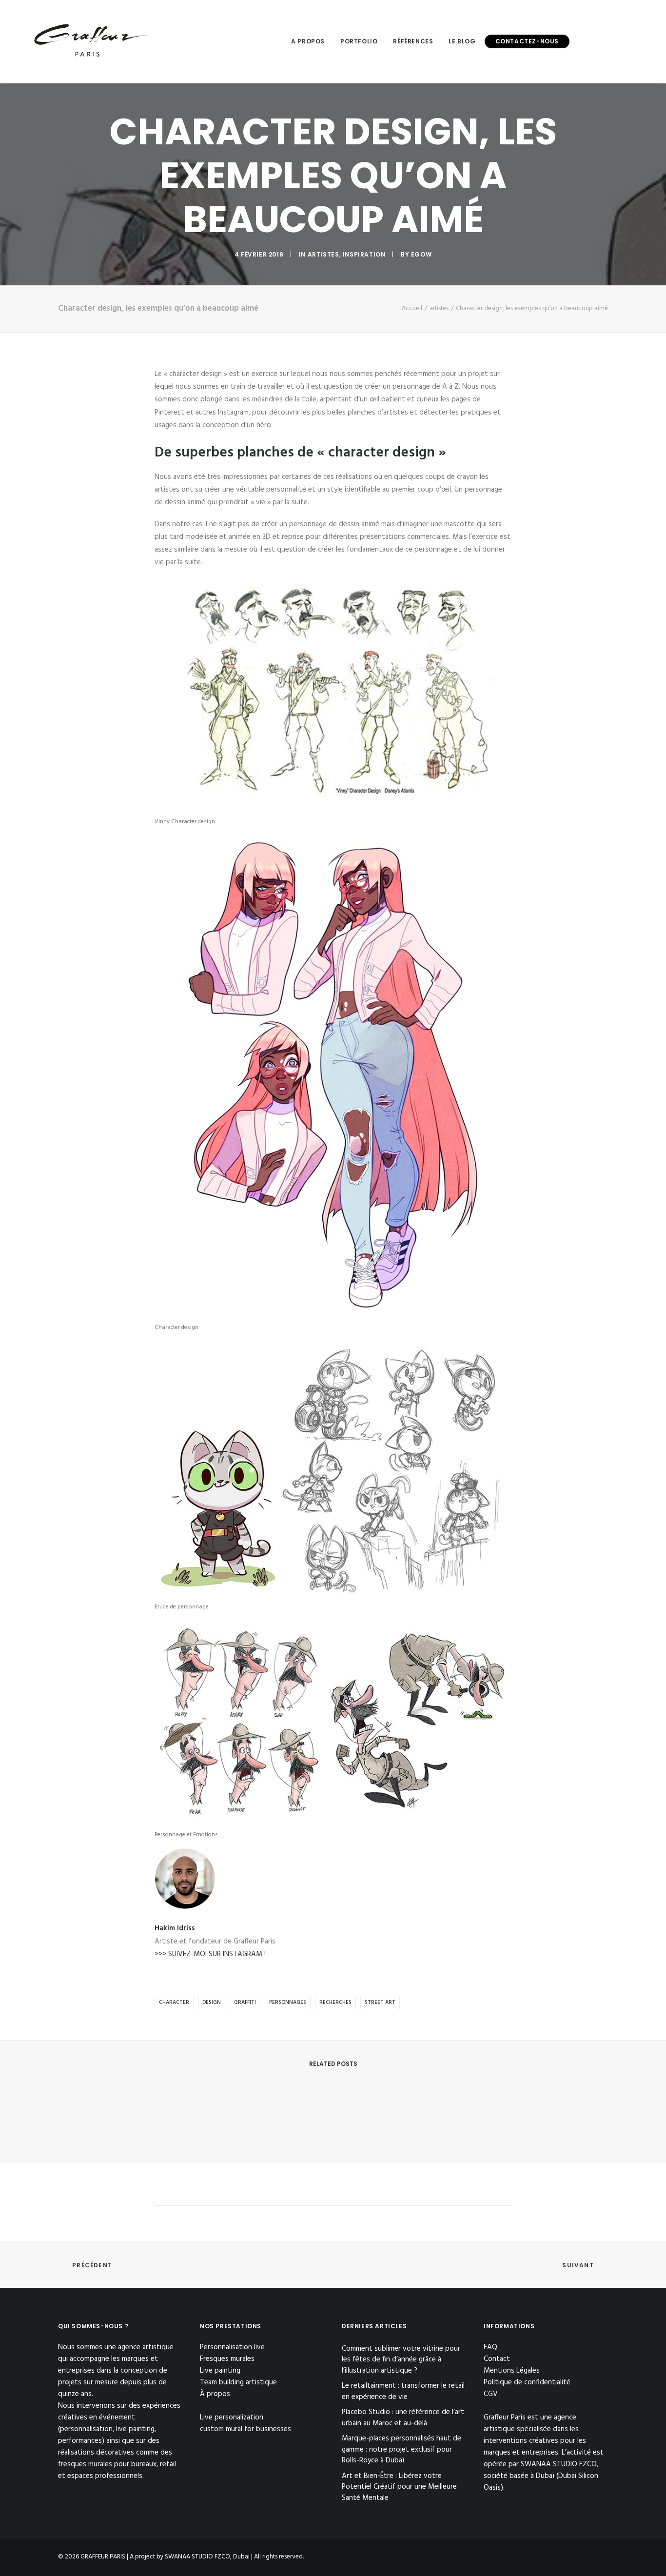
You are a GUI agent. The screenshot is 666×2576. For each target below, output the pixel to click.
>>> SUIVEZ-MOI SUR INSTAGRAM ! (210, 1954)
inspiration (364, 254)
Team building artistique (238, 2382)
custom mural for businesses (245, 2429)
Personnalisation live (232, 2347)
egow (421, 254)
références (413, 41)
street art (380, 2002)
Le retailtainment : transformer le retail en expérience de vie (403, 2391)
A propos (308, 41)
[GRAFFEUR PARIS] (91, 41)
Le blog (462, 41)
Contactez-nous (527, 41)
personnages (288, 2002)
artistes (323, 254)
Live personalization (232, 2417)
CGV (491, 2394)
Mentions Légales (512, 2371)
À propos (215, 2394)
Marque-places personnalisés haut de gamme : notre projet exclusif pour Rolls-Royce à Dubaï (402, 2450)
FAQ (490, 2347)
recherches (335, 2002)
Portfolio (359, 41)
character (174, 2002)
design (212, 2002)
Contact (497, 2359)
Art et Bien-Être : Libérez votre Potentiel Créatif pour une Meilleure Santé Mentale (399, 2487)
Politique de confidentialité (527, 2382)
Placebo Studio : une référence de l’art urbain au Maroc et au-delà (403, 2418)
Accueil (412, 308)
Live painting (220, 2371)
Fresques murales (227, 2359)
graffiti (245, 2002)
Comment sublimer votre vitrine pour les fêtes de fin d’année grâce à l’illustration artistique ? (401, 2360)
